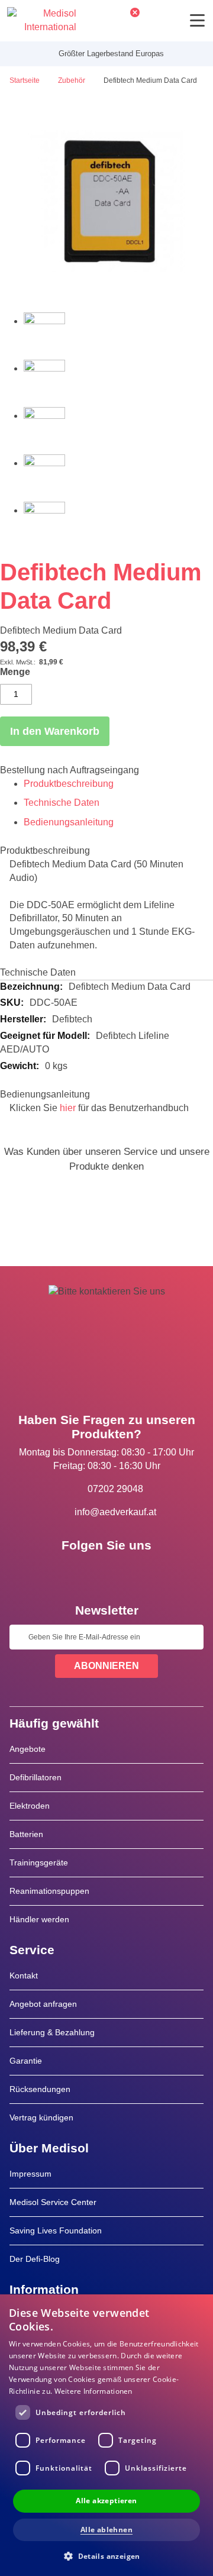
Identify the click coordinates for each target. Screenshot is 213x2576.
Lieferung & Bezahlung (52, 2032)
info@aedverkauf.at (115, 1512)
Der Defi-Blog (35, 2259)
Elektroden (30, 1806)
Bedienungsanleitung (69, 822)
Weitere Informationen (93, 2391)
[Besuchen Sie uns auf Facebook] (72, 1572)
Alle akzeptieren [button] (106, 2501)
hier (68, 1108)
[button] (106, 2556)
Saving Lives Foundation (56, 2230)
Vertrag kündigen (41, 2117)
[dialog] (106, 2435)
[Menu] (197, 20)
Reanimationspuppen (49, 1891)
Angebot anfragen (43, 2004)
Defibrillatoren (35, 1777)
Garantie (26, 2061)
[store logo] (42, 21)
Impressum (30, 2174)
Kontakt (24, 1975)
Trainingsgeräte (39, 1862)
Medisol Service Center (53, 2202)
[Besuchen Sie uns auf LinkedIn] (106, 1572)
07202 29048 (115, 1489)
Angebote (28, 1749)
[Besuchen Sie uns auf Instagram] (141, 1572)
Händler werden (39, 1919)
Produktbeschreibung (69, 784)
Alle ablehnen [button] (106, 2530)
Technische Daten (62, 803)
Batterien (26, 1834)
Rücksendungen (40, 2089)
